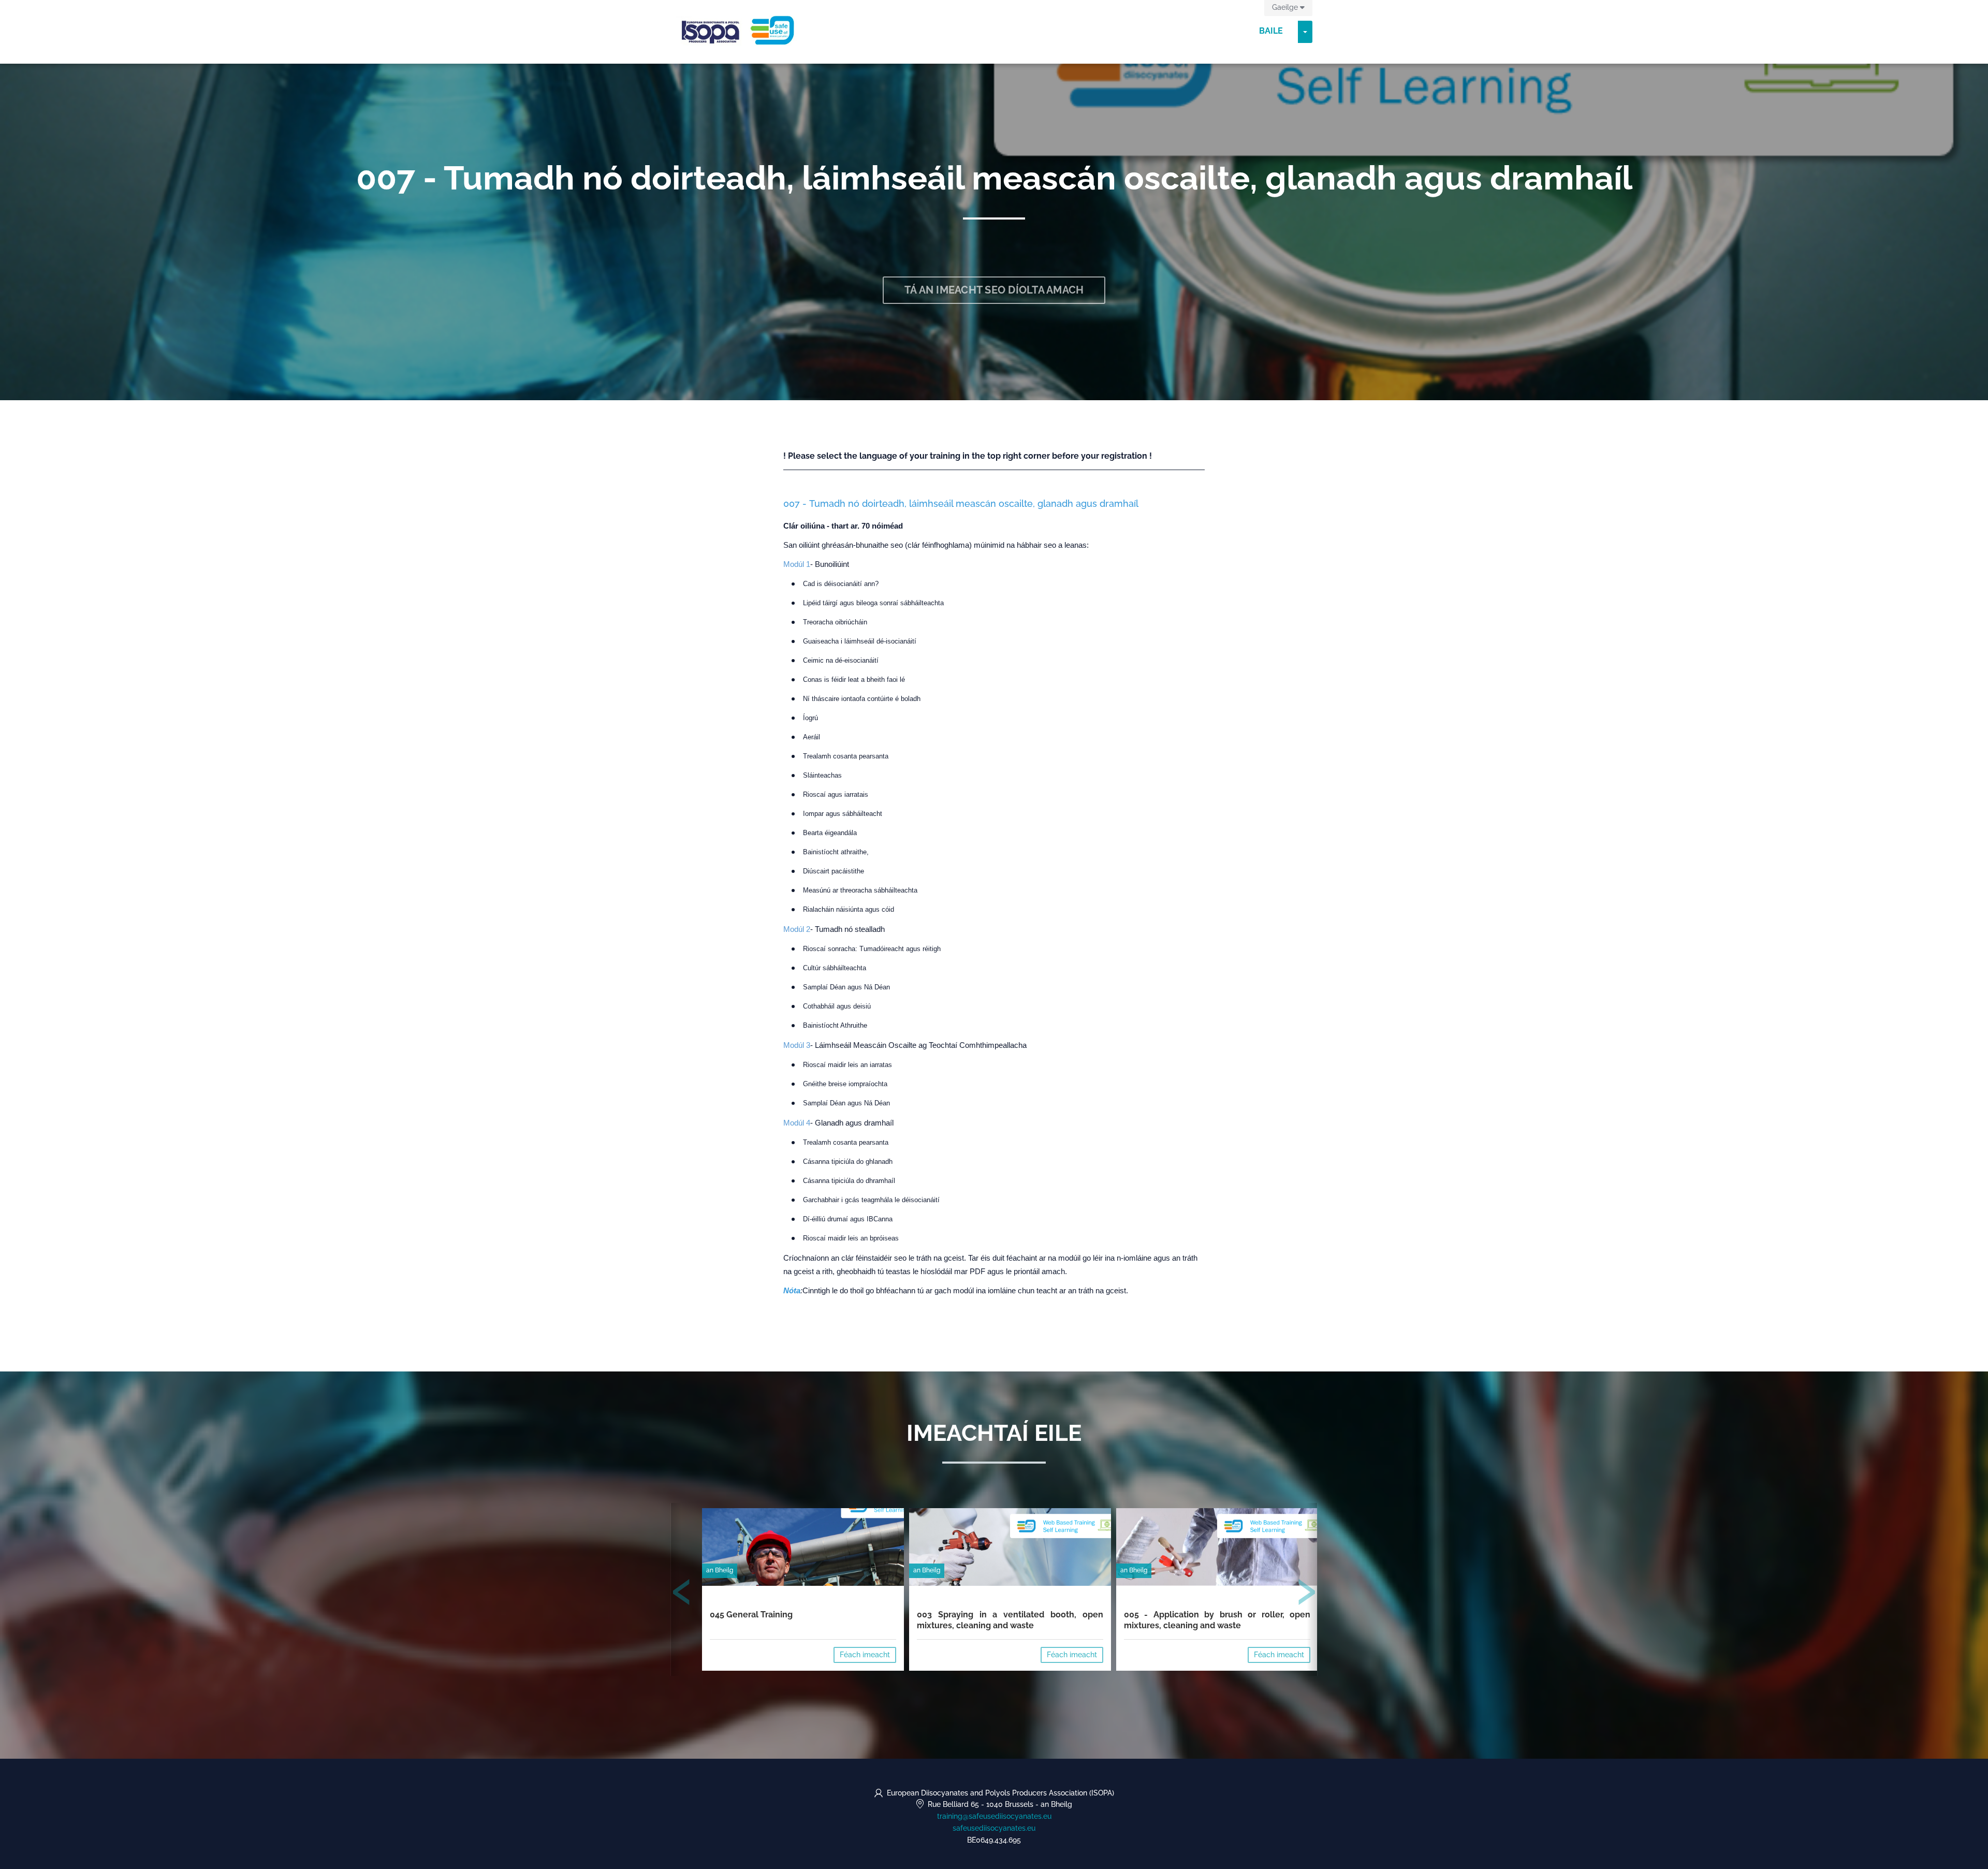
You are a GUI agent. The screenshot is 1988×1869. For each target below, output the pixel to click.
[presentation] (682, 1594)
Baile (1271, 31)
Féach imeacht (865, 1655)
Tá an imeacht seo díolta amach (994, 290)
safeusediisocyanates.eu (994, 1828)
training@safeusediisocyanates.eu (994, 1816)
